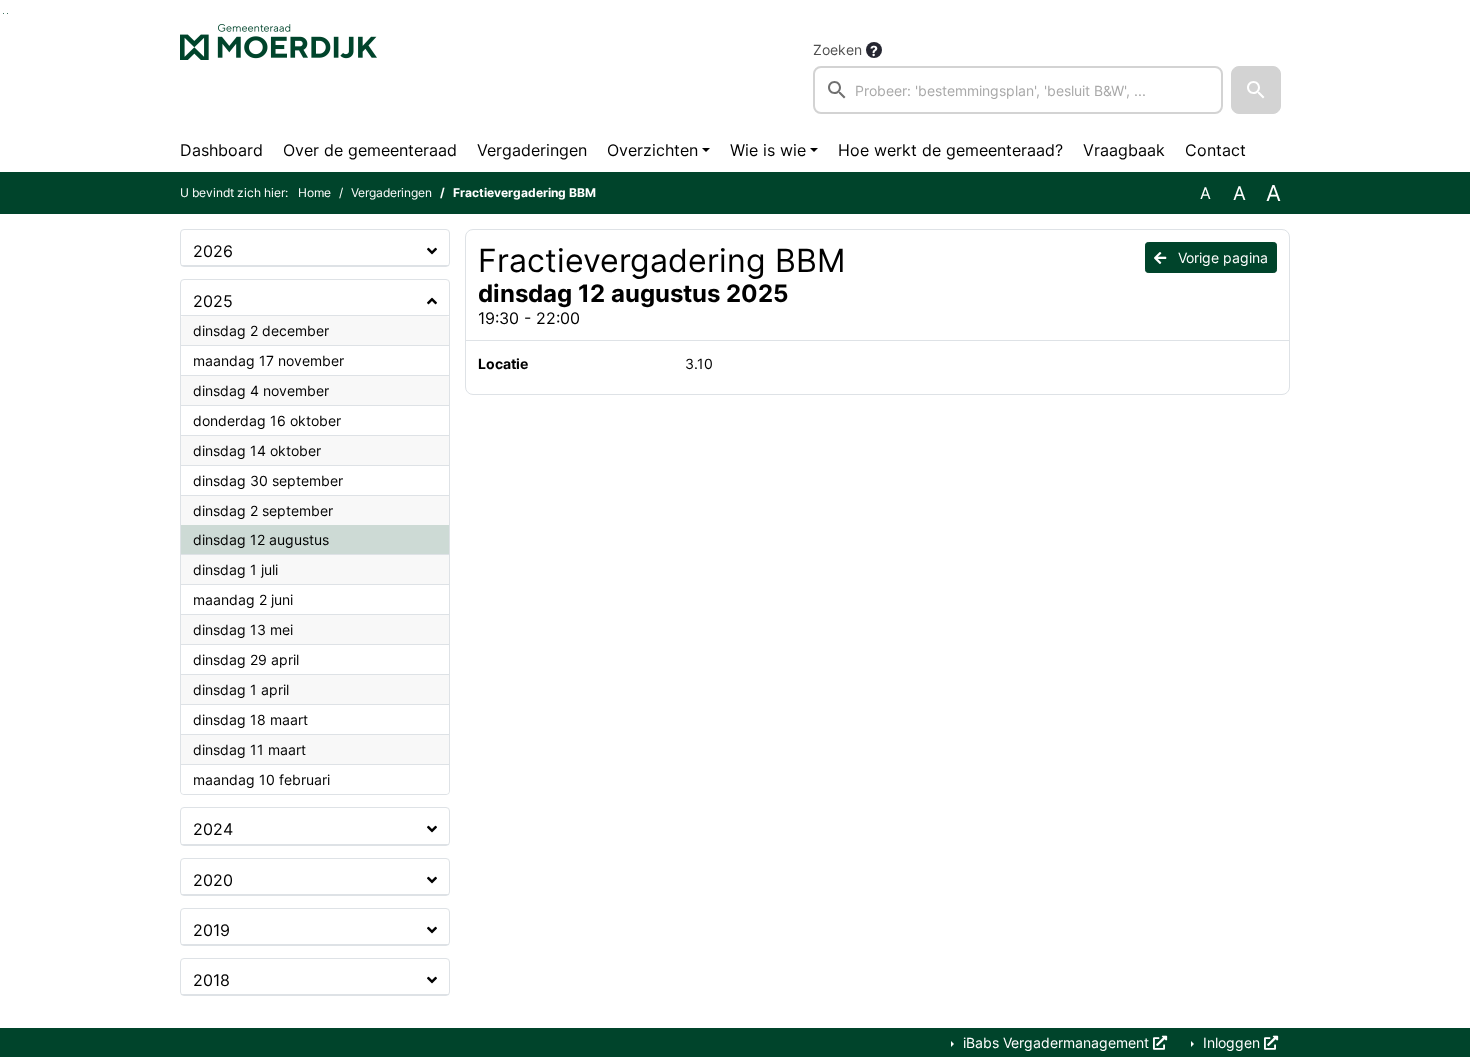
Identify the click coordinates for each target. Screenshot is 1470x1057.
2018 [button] (211, 980)
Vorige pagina (1221, 257)
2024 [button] (213, 829)
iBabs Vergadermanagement (1056, 1042)
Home (314, 192)
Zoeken (837, 49)
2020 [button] (213, 880)
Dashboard (221, 150)
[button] (1256, 90)
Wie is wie (768, 150)
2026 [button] (213, 251)
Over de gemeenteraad (370, 150)
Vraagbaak (1124, 150)
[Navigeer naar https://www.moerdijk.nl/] (278, 76)
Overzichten (652, 150)
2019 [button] (211, 930)
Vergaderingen (532, 150)
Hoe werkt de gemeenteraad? (950, 150)
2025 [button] (213, 301)
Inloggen (1231, 1042)
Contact (1215, 150)
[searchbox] (1018, 90)
